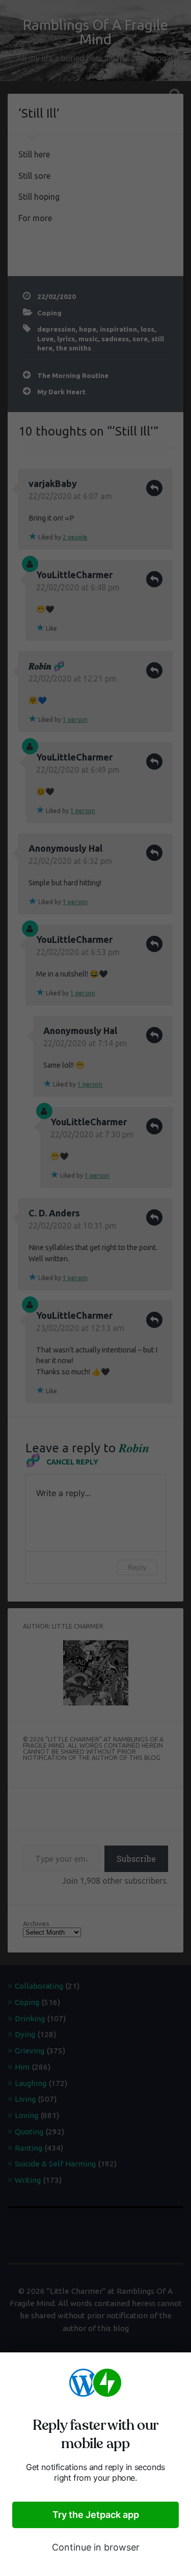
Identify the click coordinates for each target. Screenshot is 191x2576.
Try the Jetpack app (96, 2515)
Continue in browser (96, 2547)
